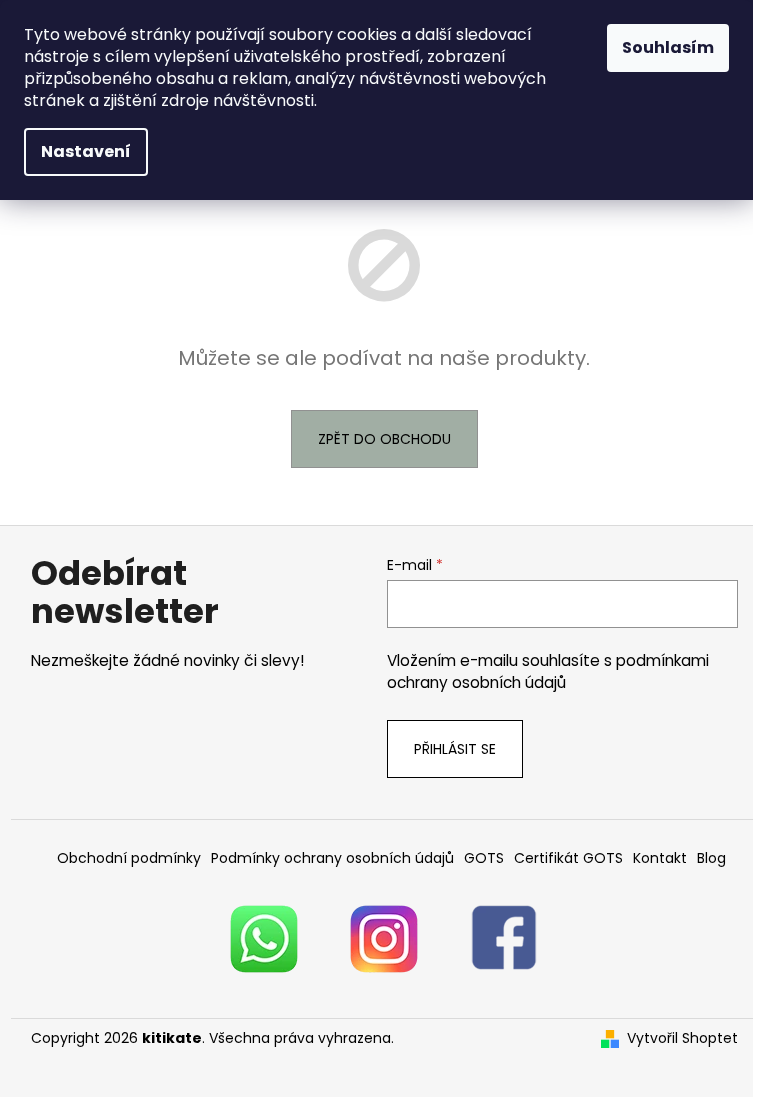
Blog (711, 858)
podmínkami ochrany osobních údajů (548, 671)
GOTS (484, 858)
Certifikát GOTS (568, 858)
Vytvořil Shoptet (682, 1038)
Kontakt (660, 858)
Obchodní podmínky (129, 858)
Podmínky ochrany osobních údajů (332, 858)
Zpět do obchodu (384, 439)
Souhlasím (668, 47)
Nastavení (86, 151)
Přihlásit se (455, 749)
